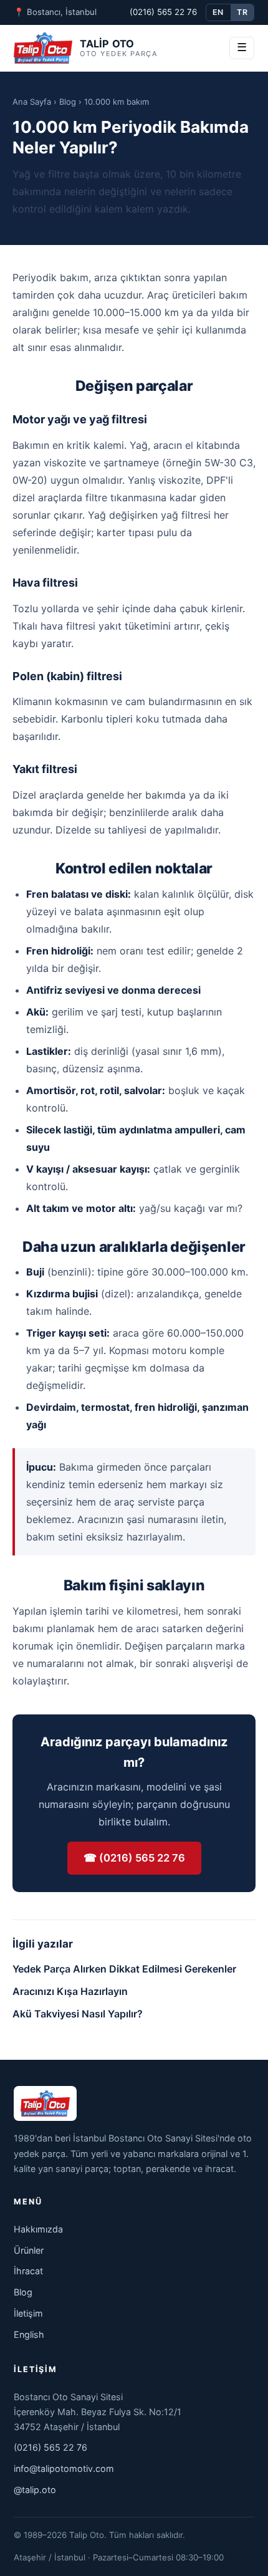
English (29, 2334)
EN (218, 12)
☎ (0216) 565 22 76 (134, 1858)
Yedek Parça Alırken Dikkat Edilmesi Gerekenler (124, 1969)
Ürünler (29, 2250)
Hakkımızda (38, 2229)
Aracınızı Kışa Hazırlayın (70, 1991)
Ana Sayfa (32, 102)
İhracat (28, 2271)
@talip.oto (35, 2490)
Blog (68, 102)
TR (242, 12)
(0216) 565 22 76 (163, 12)
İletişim (28, 2313)
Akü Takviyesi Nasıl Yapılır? (78, 2014)
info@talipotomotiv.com (64, 2468)
